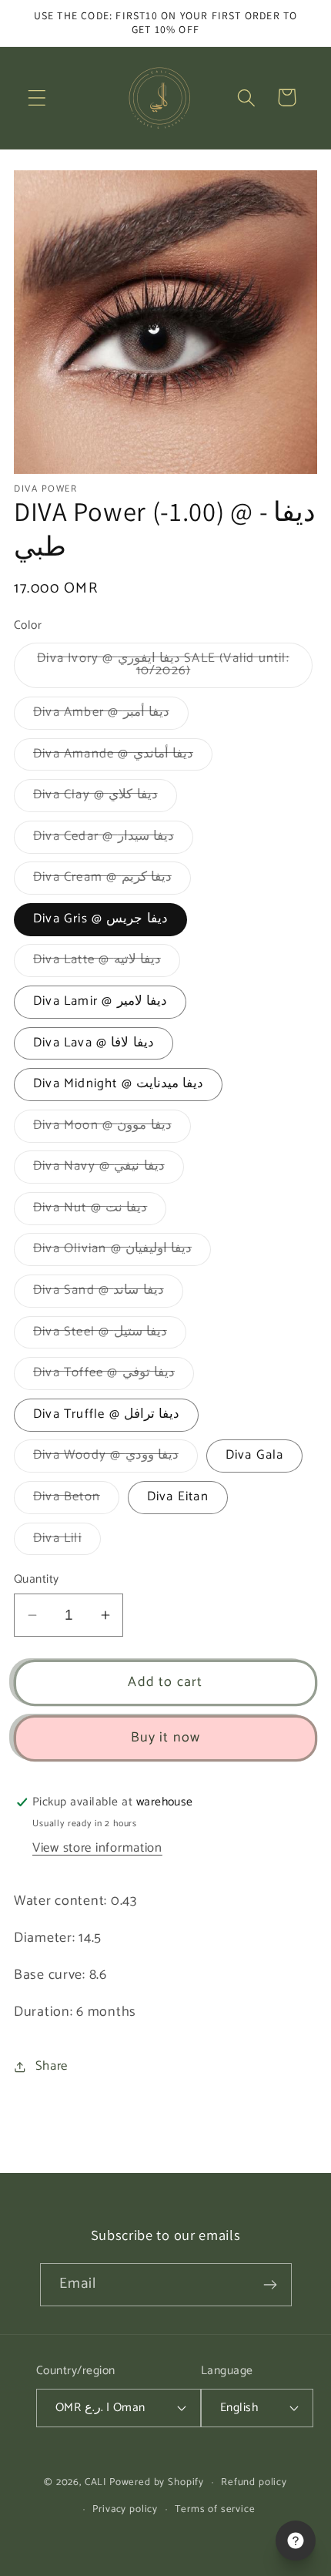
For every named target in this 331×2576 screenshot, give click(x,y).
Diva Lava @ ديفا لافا (94, 1043)
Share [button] (52, 2066)
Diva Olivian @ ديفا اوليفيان (122, 1252)
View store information (97, 1848)
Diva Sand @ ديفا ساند (108, 1293)
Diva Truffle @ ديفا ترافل (106, 1414)
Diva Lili (67, 1542)
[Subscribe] (271, 2285)
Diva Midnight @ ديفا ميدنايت (118, 1084)
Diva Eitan (178, 1497)
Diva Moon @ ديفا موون (112, 1128)
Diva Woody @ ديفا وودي (115, 1458)
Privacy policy (125, 2509)
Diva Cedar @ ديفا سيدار (113, 840)
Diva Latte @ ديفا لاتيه (107, 963)
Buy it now (166, 1738)
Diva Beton (76, 1500)
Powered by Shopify (157, 2482)
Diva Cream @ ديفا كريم (112, 880)
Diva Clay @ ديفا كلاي (105, 798)
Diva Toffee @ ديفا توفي (114, 1376)
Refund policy (254, 2482)
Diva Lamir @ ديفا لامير (100, 1001)
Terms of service (215, 2509)
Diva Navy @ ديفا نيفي (109, 1169)
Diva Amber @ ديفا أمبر (111, 715)
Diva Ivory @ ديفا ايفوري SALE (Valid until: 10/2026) (163, 668)
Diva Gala (255, 1455)
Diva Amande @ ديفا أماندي (123, 757)
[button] (37, 97)
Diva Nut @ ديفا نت (100, 1211)
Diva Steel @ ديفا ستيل (110, 1335)
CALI (95, 2482)
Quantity (37, 1580)
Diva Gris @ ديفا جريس (100, 919)
